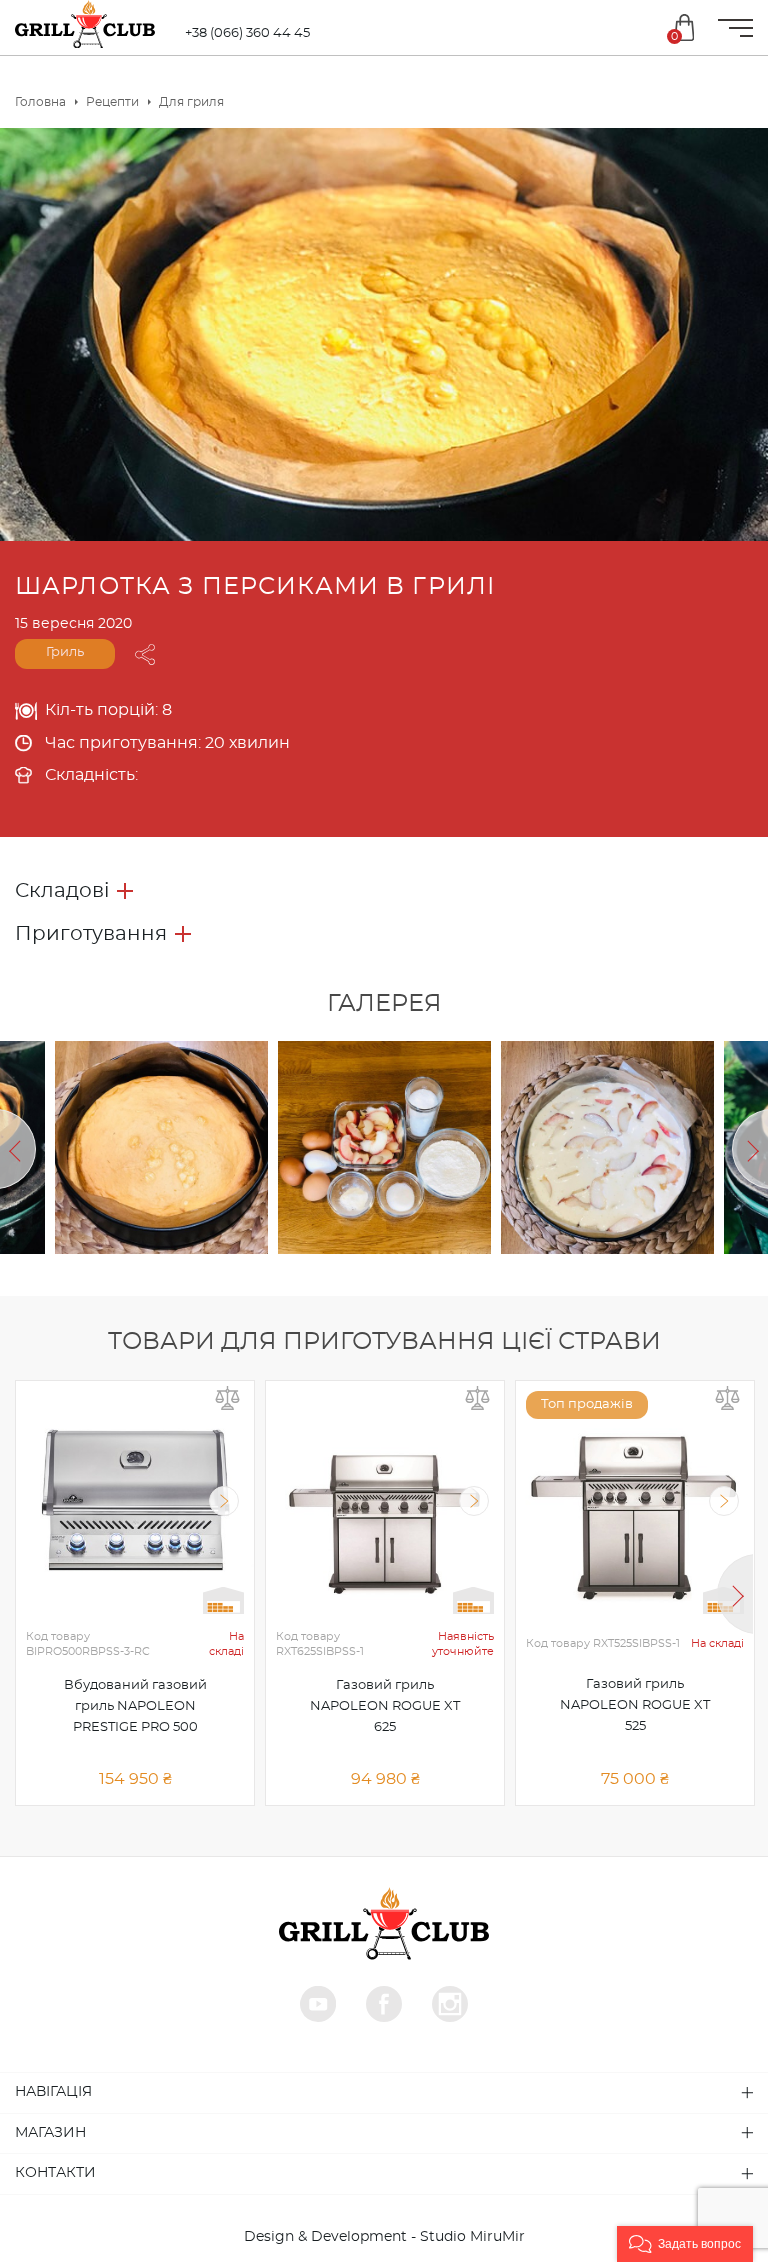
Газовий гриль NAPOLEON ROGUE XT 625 (385, 1706)
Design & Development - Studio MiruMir (384, 2237)
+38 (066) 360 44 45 (247, 33)
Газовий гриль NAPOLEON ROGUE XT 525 (635, 1705)
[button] (685, 2244)
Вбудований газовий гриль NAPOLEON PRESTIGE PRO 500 (135, 1706)
